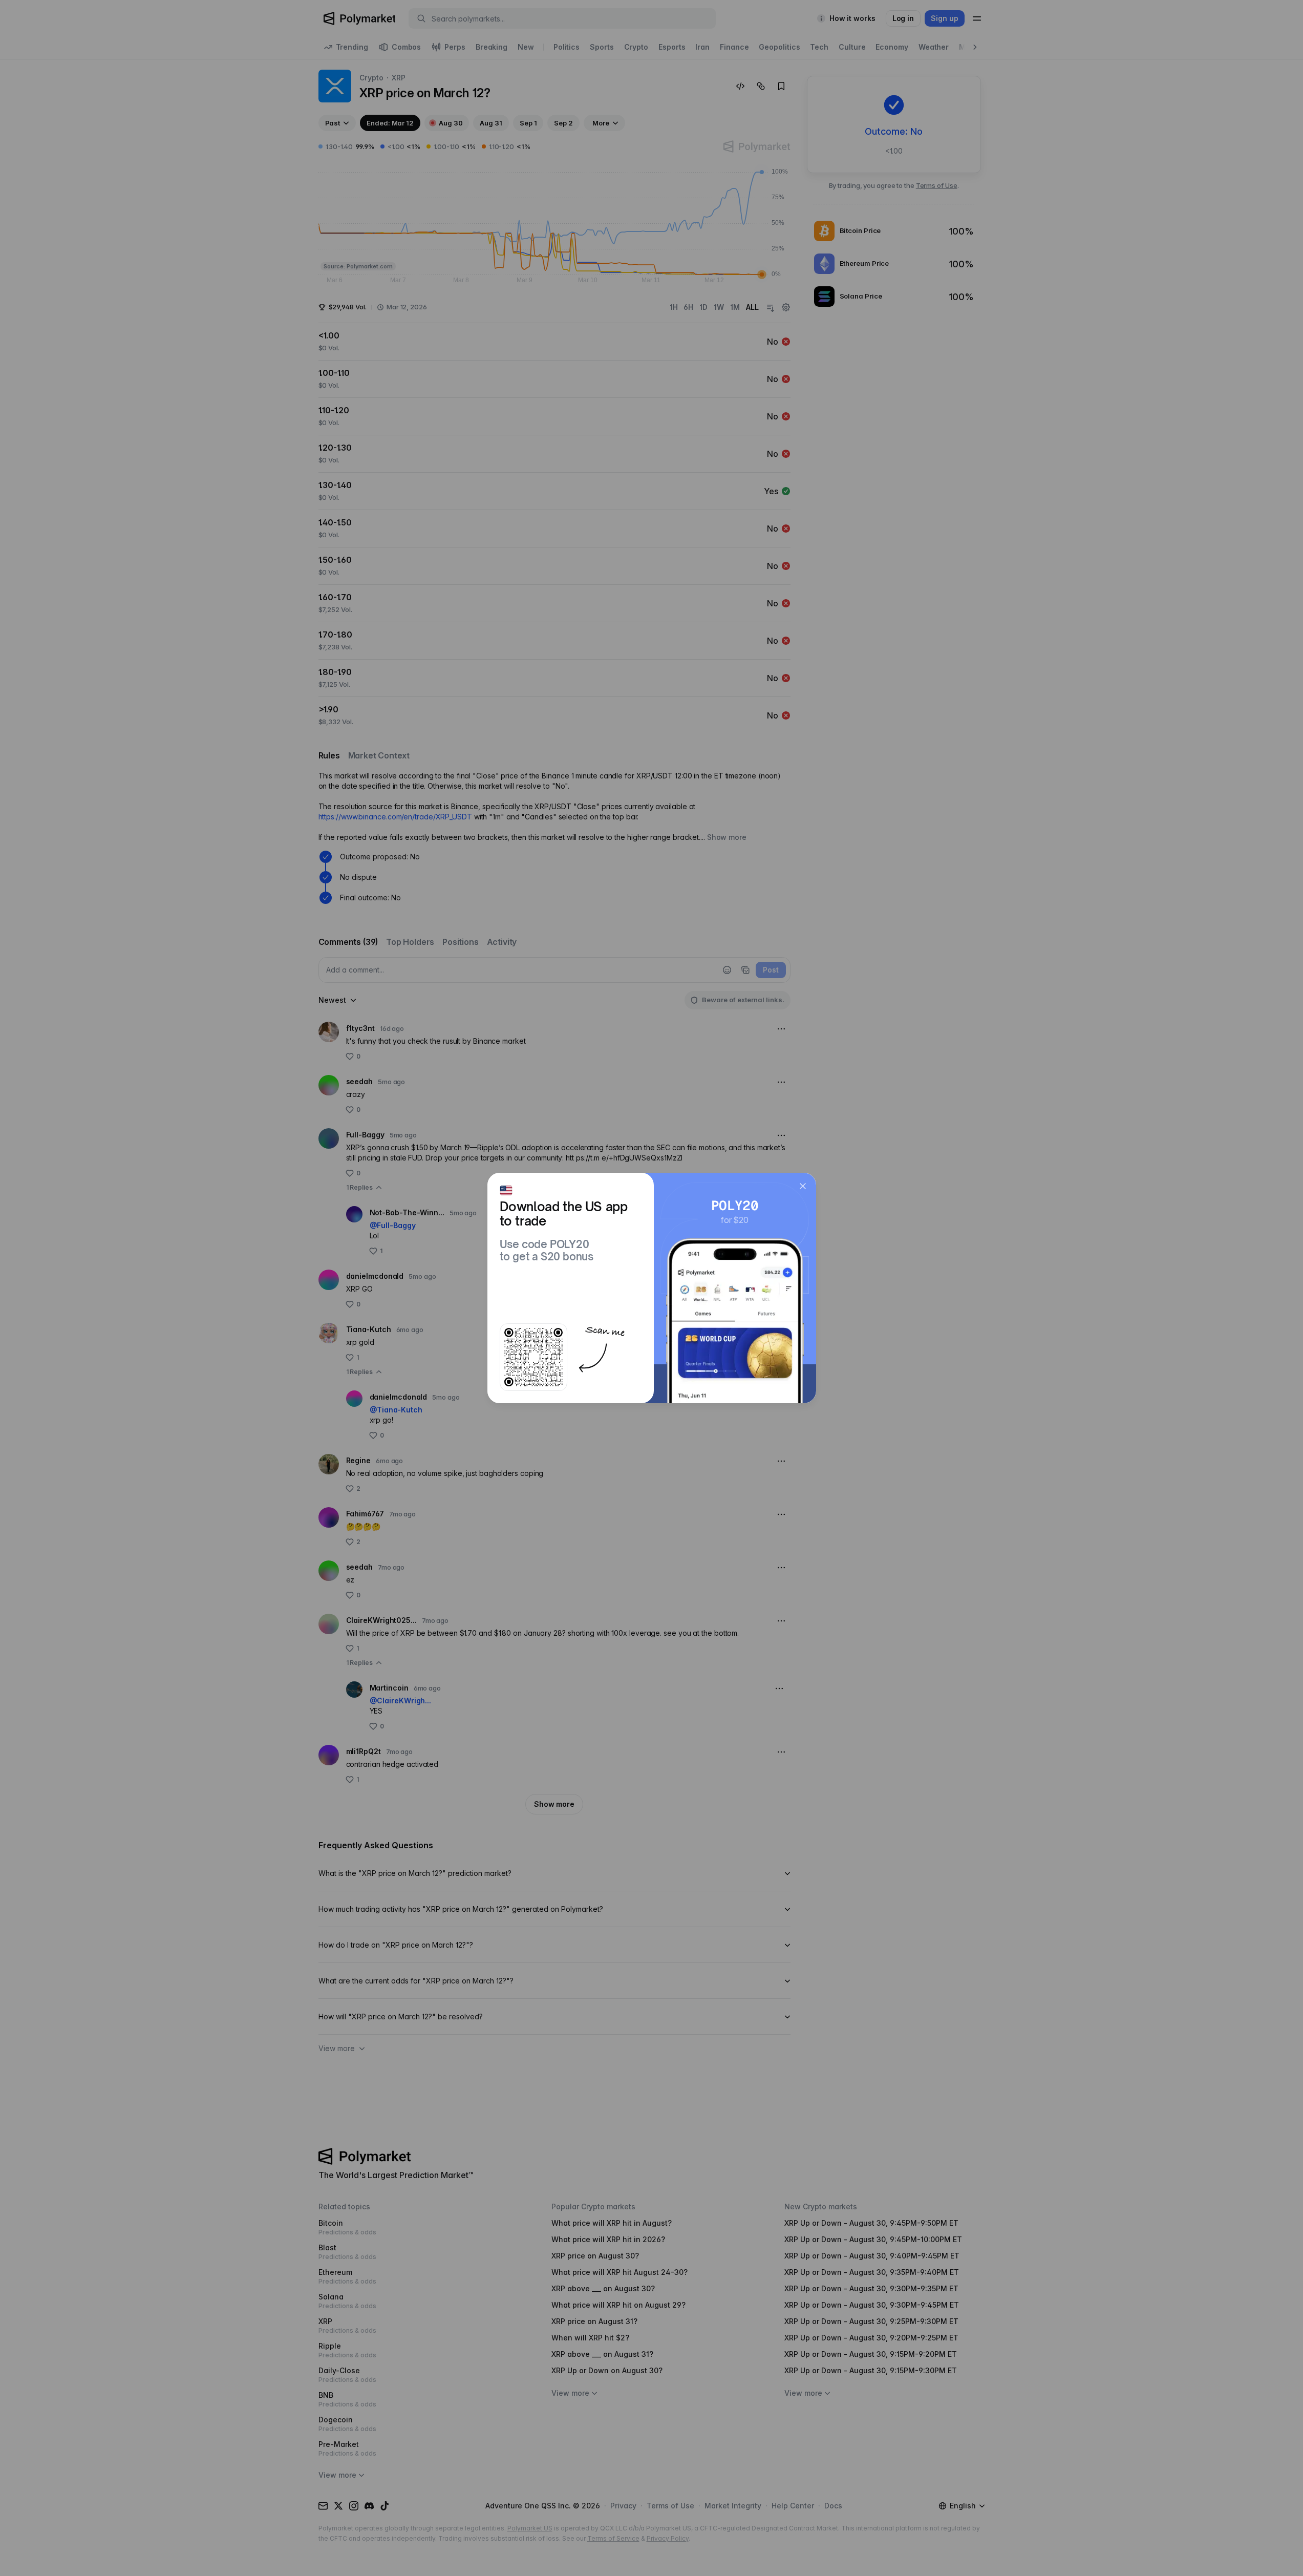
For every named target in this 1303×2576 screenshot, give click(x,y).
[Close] (803, 1186)
